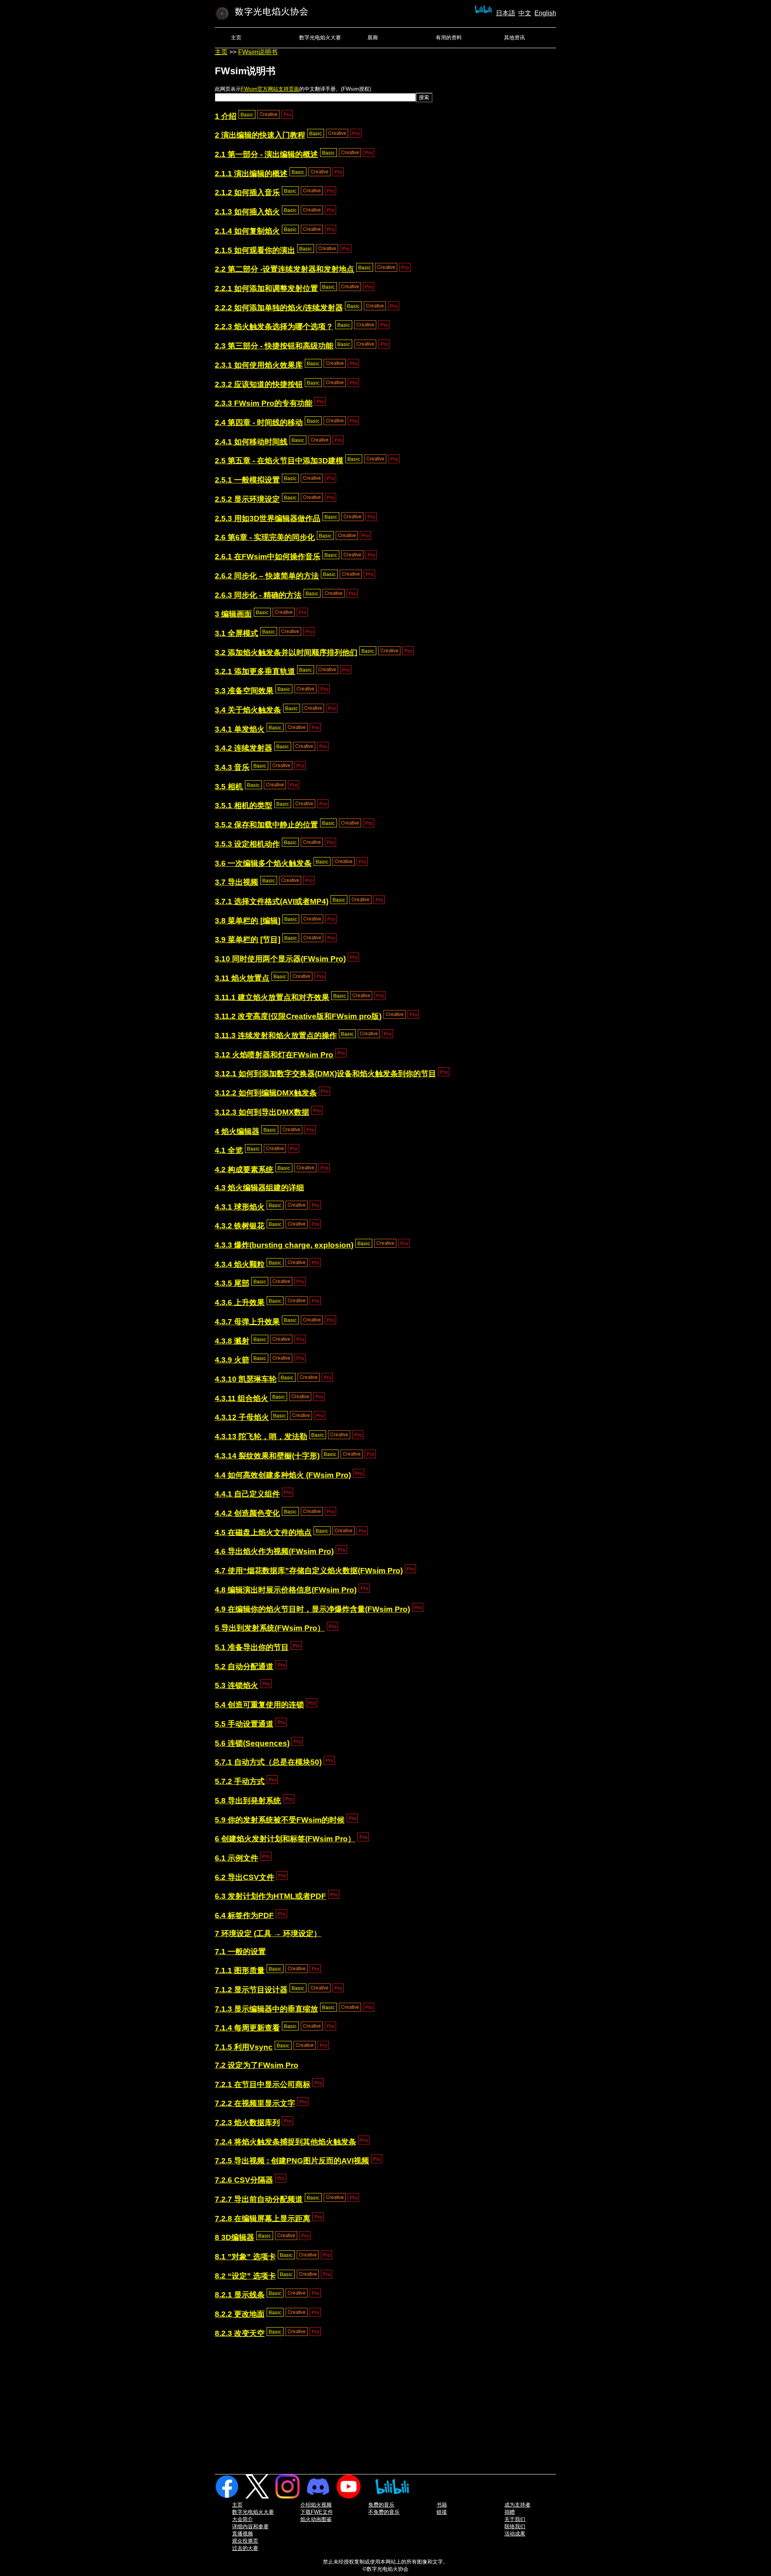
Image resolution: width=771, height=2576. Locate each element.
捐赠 (510, 2512)
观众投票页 (245, 2541)
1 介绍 (226, 116)
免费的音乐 (381, 2505)
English (545, 13)
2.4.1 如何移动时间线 (251, 442)
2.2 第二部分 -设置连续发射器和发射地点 (285, 269)
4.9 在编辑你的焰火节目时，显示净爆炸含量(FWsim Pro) (312, 1609)
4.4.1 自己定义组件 (247, 1494)
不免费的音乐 (384, 2512)
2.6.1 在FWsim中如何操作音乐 (268, 557)
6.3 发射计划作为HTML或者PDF (270, 1896)
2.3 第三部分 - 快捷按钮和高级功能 (274, 346)
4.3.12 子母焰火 (242, 1417)
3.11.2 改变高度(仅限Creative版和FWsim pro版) (298, 1016)
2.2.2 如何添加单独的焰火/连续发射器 (279, 308)
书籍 (442, 2505)
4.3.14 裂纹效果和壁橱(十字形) (267, 1456)
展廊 (373, 38)
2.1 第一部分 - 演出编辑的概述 (266, 154)
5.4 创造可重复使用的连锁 (259, 1705)
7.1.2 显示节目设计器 (251, 1990)
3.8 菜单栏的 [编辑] (248, 921)
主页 (236, 38)
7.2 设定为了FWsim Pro (257, 2065)
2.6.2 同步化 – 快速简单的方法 (267, 576)
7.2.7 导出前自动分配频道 (259, 2199)
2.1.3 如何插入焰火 (247, 212)
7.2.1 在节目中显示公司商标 (263, 2084)
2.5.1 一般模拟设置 (247, 480)
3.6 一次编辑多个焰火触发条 (263, 863)
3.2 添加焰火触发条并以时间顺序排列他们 (286, 653)
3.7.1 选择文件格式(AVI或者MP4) (272, 901)
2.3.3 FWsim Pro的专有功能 (264, 403)
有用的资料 (449, 38)
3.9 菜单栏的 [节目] (248, 940)
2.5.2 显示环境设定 (247, 499)
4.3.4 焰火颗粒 (240, 1264)
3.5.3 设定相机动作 (247, 844)
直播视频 (243, 2534)
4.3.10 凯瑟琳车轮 (246, 1379)
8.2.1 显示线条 (240, 2295)
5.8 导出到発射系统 (248, 1801)
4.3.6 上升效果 (240, 1302)
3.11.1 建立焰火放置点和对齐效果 (272, 997)
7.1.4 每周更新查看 (247, 2028)
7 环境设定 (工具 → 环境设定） (268, 1934)
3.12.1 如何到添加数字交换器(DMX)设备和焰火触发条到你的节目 (325, 1074)
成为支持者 (517, 2505)
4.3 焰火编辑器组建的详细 (259, 1188)
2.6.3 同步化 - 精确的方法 (258, 595)
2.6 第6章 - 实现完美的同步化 (265, 537)
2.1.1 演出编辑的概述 (251, 174)
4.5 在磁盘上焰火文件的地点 (263, 1532)
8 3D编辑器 (235, 2237)
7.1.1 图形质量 (240, 1970)
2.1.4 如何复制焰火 (247, 231)
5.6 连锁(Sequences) (252, 1743)
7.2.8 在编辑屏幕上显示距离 (263, 2219)
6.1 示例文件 (237, 1858)
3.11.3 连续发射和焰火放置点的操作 (276, 1035)
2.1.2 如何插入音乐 (247, 192)
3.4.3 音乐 (232, 767)
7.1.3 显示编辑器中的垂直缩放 (266, 2009)
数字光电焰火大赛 (320, 38)
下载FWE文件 (317, 2512)
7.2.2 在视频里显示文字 (255, 2103)
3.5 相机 (229, 787)
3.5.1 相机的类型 (244, 805)
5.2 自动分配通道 (244, 1667)
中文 (525, 13)
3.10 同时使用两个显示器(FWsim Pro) (280, 959)
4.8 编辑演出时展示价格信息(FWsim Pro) (286, 1590)
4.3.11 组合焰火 (242, 1398)
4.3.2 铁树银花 (240, 1226)
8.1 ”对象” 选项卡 (245, 2257)
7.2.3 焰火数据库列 (247, 2123)
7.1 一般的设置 (240, 1952)
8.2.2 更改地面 (240, 2314)
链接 (442, 2512)
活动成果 (515, 2534)
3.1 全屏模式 (237, 633)
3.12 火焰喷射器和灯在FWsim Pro (274, 1055)
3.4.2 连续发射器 (244, 748)
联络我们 (515, 2526)
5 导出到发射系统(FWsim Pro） (270, 1628)
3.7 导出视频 (237, 882)
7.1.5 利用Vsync (244, 2047)
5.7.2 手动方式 (240, 1781)
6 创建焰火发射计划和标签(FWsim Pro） (285, 1839)
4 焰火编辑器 (237, 1131)
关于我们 (515, 2519)
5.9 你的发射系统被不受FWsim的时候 (280, 1820)
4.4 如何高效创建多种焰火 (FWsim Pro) (283, 1475)
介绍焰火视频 (316, 2505)
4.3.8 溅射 (232, 1341)
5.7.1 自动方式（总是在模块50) (268, 1762)
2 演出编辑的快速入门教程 (260, 135)
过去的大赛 (245, 2548)
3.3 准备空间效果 (244, 691)
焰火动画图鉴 (316, 2519)
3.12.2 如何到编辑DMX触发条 (266, 1093)
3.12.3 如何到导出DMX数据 (262, 1112)
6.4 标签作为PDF (244, 1915)
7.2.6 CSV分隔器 (244, 2180)
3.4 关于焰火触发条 (248, 710)
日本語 (506, 13)
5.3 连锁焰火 (237, 1685)
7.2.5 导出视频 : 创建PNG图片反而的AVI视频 (292, 2161)
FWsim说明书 (258, 52)
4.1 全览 (229, 1150)
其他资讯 (514, 38)
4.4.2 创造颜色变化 (247, 1513)
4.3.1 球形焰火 (240, 1207)
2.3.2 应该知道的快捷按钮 (259, 384)
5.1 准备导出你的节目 (252, 1647)
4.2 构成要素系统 (244, 1170)
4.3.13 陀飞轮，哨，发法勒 (261, 1437)
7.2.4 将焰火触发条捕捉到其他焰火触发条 (286, 2142)
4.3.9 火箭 (232, 1360)
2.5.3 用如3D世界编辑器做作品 (268, 518)
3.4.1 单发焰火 (240, 729)
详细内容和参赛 (250, 2526)
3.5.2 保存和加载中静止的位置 (266, 825)
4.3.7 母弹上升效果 (247, 1322)
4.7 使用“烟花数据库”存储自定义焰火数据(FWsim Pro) (309, 1571)
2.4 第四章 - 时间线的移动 (259, 423)
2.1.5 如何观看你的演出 (255, 250)
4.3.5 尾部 (232, 1283)
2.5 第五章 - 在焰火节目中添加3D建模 (279, 461)
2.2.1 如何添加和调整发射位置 (266, 288)
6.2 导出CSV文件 (245, 1877)
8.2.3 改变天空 (240, 2333)
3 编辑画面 (233, 614)
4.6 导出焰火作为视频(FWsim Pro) (274, 1551)
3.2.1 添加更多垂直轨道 (255, 671)
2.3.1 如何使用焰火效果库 (259, 365)
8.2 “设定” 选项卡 (245, 2276)
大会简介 (243, 2519)
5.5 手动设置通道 (244, 1724)
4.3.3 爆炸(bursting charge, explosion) (284, 1245)
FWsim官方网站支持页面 (270, 89)
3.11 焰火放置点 (242, 978)
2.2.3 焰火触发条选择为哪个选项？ (274, 327)
